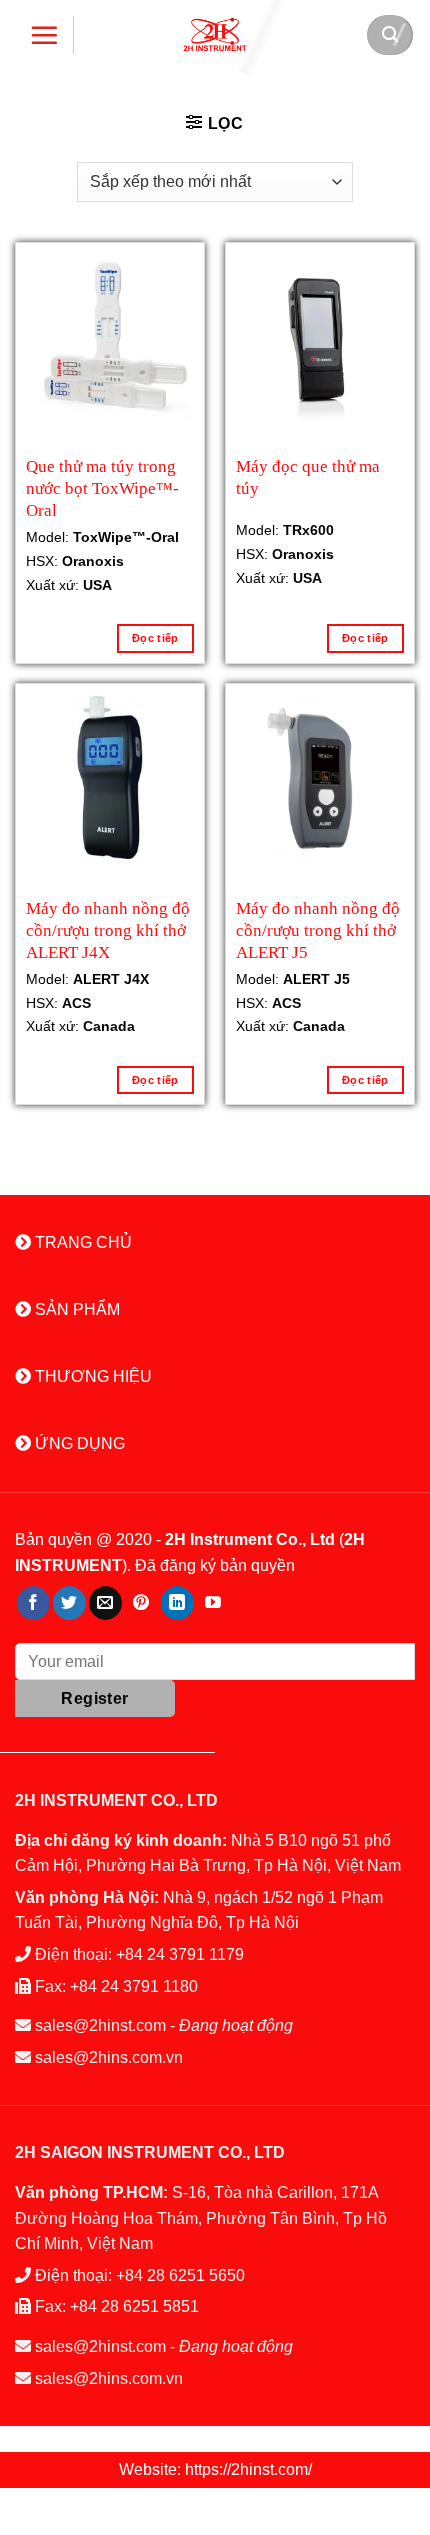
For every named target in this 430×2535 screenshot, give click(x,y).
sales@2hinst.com (100, 2025)
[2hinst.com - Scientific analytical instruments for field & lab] (215, 34)
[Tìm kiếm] (390, 35)
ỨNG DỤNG (78, 1443)
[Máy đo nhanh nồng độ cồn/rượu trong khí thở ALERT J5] (320, 778)
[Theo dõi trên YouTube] (213, 1603)
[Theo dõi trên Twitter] (69, 1603)
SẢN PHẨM (75, 1309)
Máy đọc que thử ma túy (308, 477)
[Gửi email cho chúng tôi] (105, 1603)
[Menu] (44, 35)
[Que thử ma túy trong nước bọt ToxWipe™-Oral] (110, 342)
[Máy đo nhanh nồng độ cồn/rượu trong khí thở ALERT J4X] (110, 778)
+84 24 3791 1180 (134, 1986)
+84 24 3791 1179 (180, 1954)
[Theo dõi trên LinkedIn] (177, 1603)
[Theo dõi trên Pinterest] (141, 1603)
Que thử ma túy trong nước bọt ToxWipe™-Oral (102, 486)
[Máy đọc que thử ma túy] (320, 337)
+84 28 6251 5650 (180, 2275)
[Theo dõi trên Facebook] (33, 1603)
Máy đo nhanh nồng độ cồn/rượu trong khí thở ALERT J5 (318, 928)
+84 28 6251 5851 (134, 2306)
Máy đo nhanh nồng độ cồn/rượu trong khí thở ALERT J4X (108, 928)
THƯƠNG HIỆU (91, 1376)
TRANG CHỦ (81, 1242)
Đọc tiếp (155, 638)
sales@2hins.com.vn (109, 2057)
